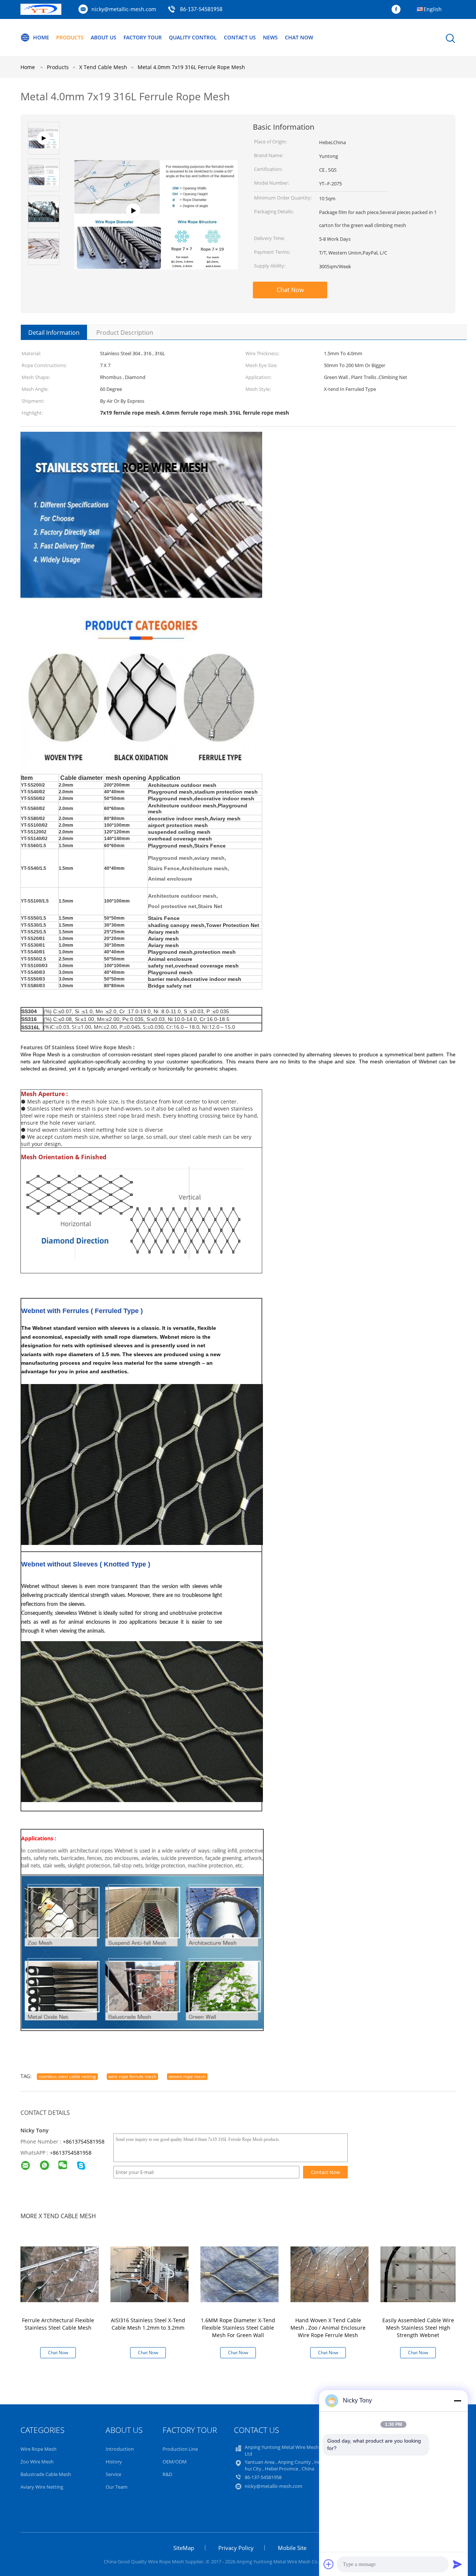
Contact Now (325, 2172)
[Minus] (457, 2401)
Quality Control (193, 37)
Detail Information (54, 333)
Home (41, 37)
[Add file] (329, 2564)
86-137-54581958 (201, 10)
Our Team (117, 2487)
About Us (104, 37)
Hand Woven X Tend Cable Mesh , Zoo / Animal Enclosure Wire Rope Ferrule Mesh (328, 2328)
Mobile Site (292, 2548)
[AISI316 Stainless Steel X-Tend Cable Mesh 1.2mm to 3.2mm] (149, 2274)
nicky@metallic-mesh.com (124, 9)
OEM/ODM (175, 2462)
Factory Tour (143, 37)
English (433, 9)
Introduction (120, 2449)
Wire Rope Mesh (38, 2449)
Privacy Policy (236, 2548)
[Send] (457, 2564)
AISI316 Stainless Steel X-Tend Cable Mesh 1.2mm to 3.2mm (148, 2324)
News (270, 37)
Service (113, 2474)
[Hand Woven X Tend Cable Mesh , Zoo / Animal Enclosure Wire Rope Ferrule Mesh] (329, 2274)
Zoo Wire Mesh (37, 2462)
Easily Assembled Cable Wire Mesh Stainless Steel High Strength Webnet (418, 2328)
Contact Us (240, 37)
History (114, 2462)
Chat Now (299, 37)
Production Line (180, 2449)
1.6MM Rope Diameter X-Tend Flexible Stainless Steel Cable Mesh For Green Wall (238, 2328)
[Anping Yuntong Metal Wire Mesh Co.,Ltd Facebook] (398, 10)
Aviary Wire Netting (42, 2487)
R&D (167, 2474)
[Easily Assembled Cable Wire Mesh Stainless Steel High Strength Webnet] (419, 2274)
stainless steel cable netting (67, 2076)
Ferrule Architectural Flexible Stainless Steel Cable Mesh (58, 2324)
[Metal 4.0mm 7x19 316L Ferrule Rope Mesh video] (156, 229)
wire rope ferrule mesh (132, 2076)
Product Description (125, 333)
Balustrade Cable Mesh (46, 2474)
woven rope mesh (187, 2076)
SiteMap (184, 2548)
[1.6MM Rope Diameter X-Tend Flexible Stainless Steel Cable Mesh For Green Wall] (239, 2274)
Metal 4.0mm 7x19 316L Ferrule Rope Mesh (191, 67)
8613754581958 (72, 2153)
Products (70, 37)
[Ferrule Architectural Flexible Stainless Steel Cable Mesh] (59, 2274)
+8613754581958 (84, 2141)
